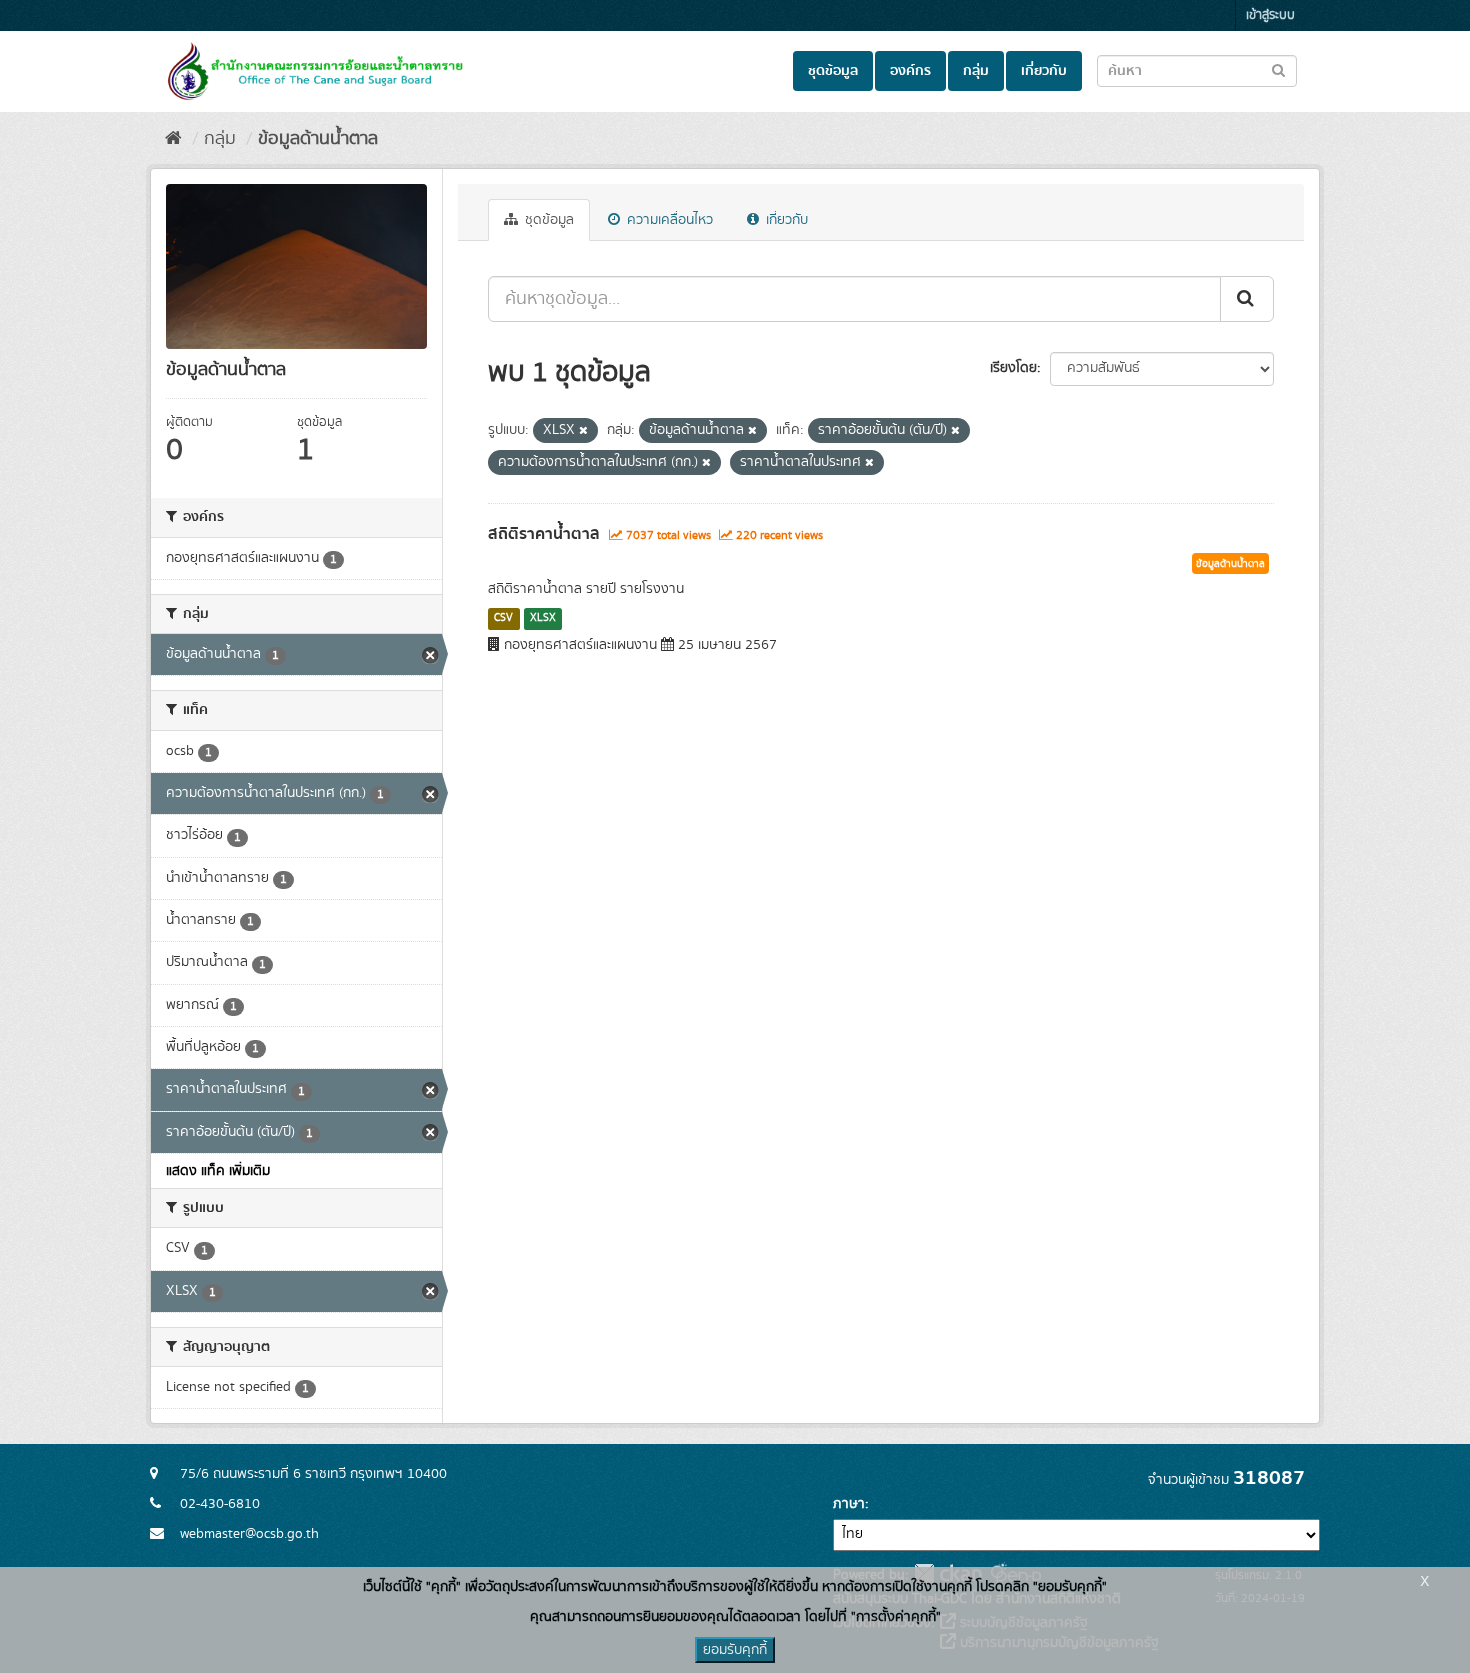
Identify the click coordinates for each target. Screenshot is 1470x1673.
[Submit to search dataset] (1278, 69)
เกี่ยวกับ (1044, 71)
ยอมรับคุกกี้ (735, 1650)
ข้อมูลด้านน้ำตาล (318, 139)
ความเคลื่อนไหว (668, 220)
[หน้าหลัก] (173, 139)
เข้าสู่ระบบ (1270, 15)
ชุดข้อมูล (833, 71)
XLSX (543, 618)
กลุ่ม (976, 71)
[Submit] (1247, 299)
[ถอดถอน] (583, 431)
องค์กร (910, 71)
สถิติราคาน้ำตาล (544, 534)
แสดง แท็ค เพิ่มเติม (218, 1171)
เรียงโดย (1013, 368)
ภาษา (849, 1504)
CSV (503, 618)
